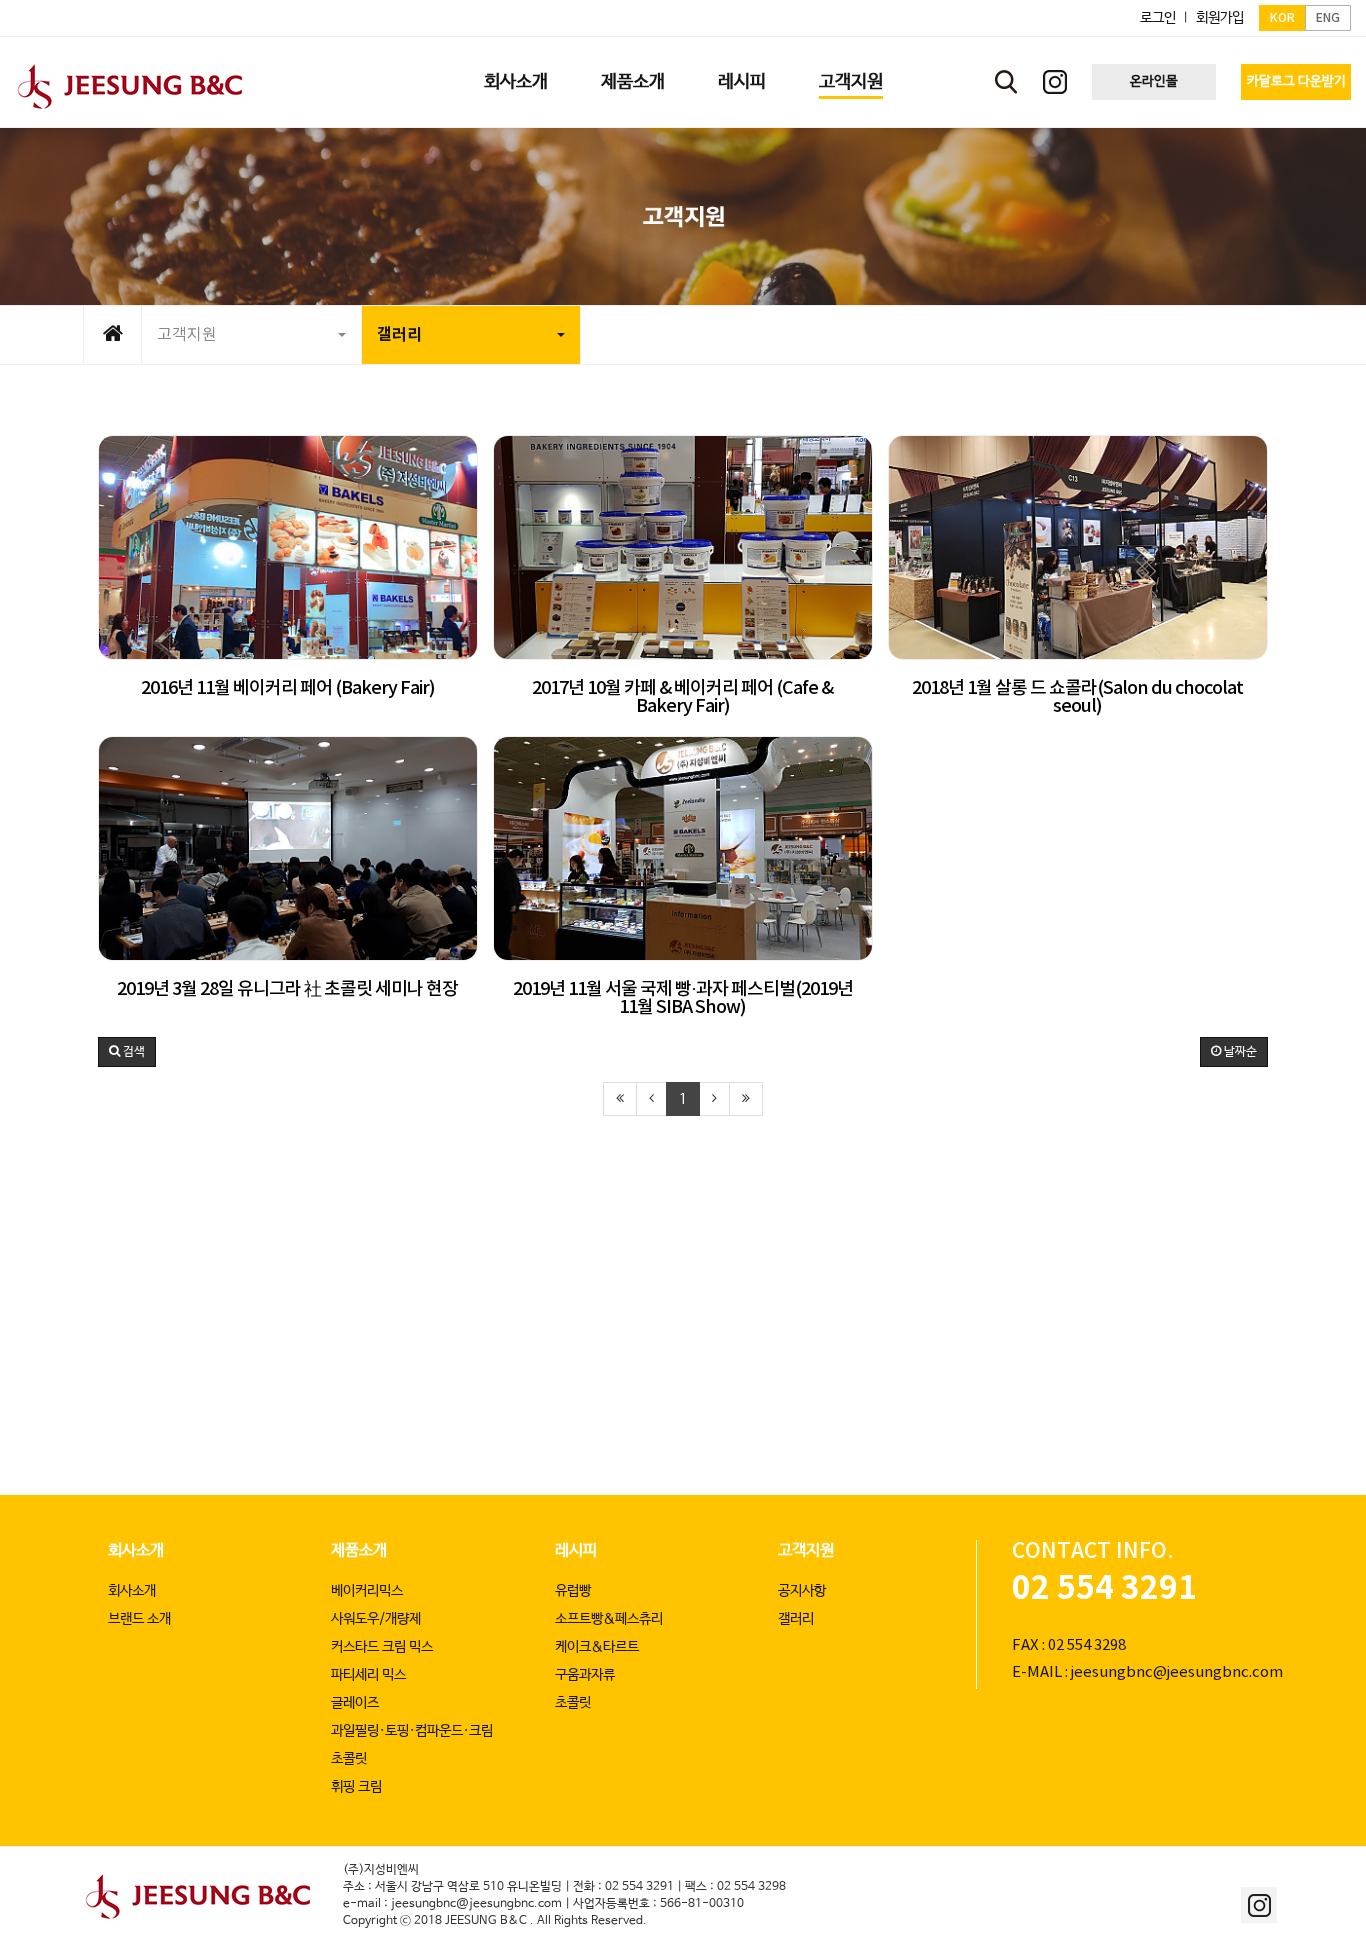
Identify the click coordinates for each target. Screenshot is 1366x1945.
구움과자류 (585, 1675)
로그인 (1158, 18)
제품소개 (359, 1550)
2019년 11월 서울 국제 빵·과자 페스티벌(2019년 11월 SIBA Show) (683, 998)
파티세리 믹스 (368, 1675)
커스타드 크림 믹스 (382, 1647)
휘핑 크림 (356, 1787)
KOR (1282, 18)
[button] (127, 1052)
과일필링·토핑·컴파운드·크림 (412, 1731)
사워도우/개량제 (376, 1619)
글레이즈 (355, 1703)
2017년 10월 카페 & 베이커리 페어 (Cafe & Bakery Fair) (682, 697)
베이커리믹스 (367, 1591)
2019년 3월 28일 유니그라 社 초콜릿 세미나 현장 (287, 989)
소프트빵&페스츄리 (609, 1619)
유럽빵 (573, 1591)
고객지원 (187, 335)
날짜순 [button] (1239, 1052)
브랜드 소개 (139, 1619)
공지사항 (802, 1591)
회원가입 (1220, 18)
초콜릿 (349, 1759)
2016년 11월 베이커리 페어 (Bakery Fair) (288, 688)
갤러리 (399, 335)
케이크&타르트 (597, 1647)
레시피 (576, 1550)
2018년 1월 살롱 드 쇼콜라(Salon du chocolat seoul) (1077, 697)
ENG (1328, 18)
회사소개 (136, 1550)
